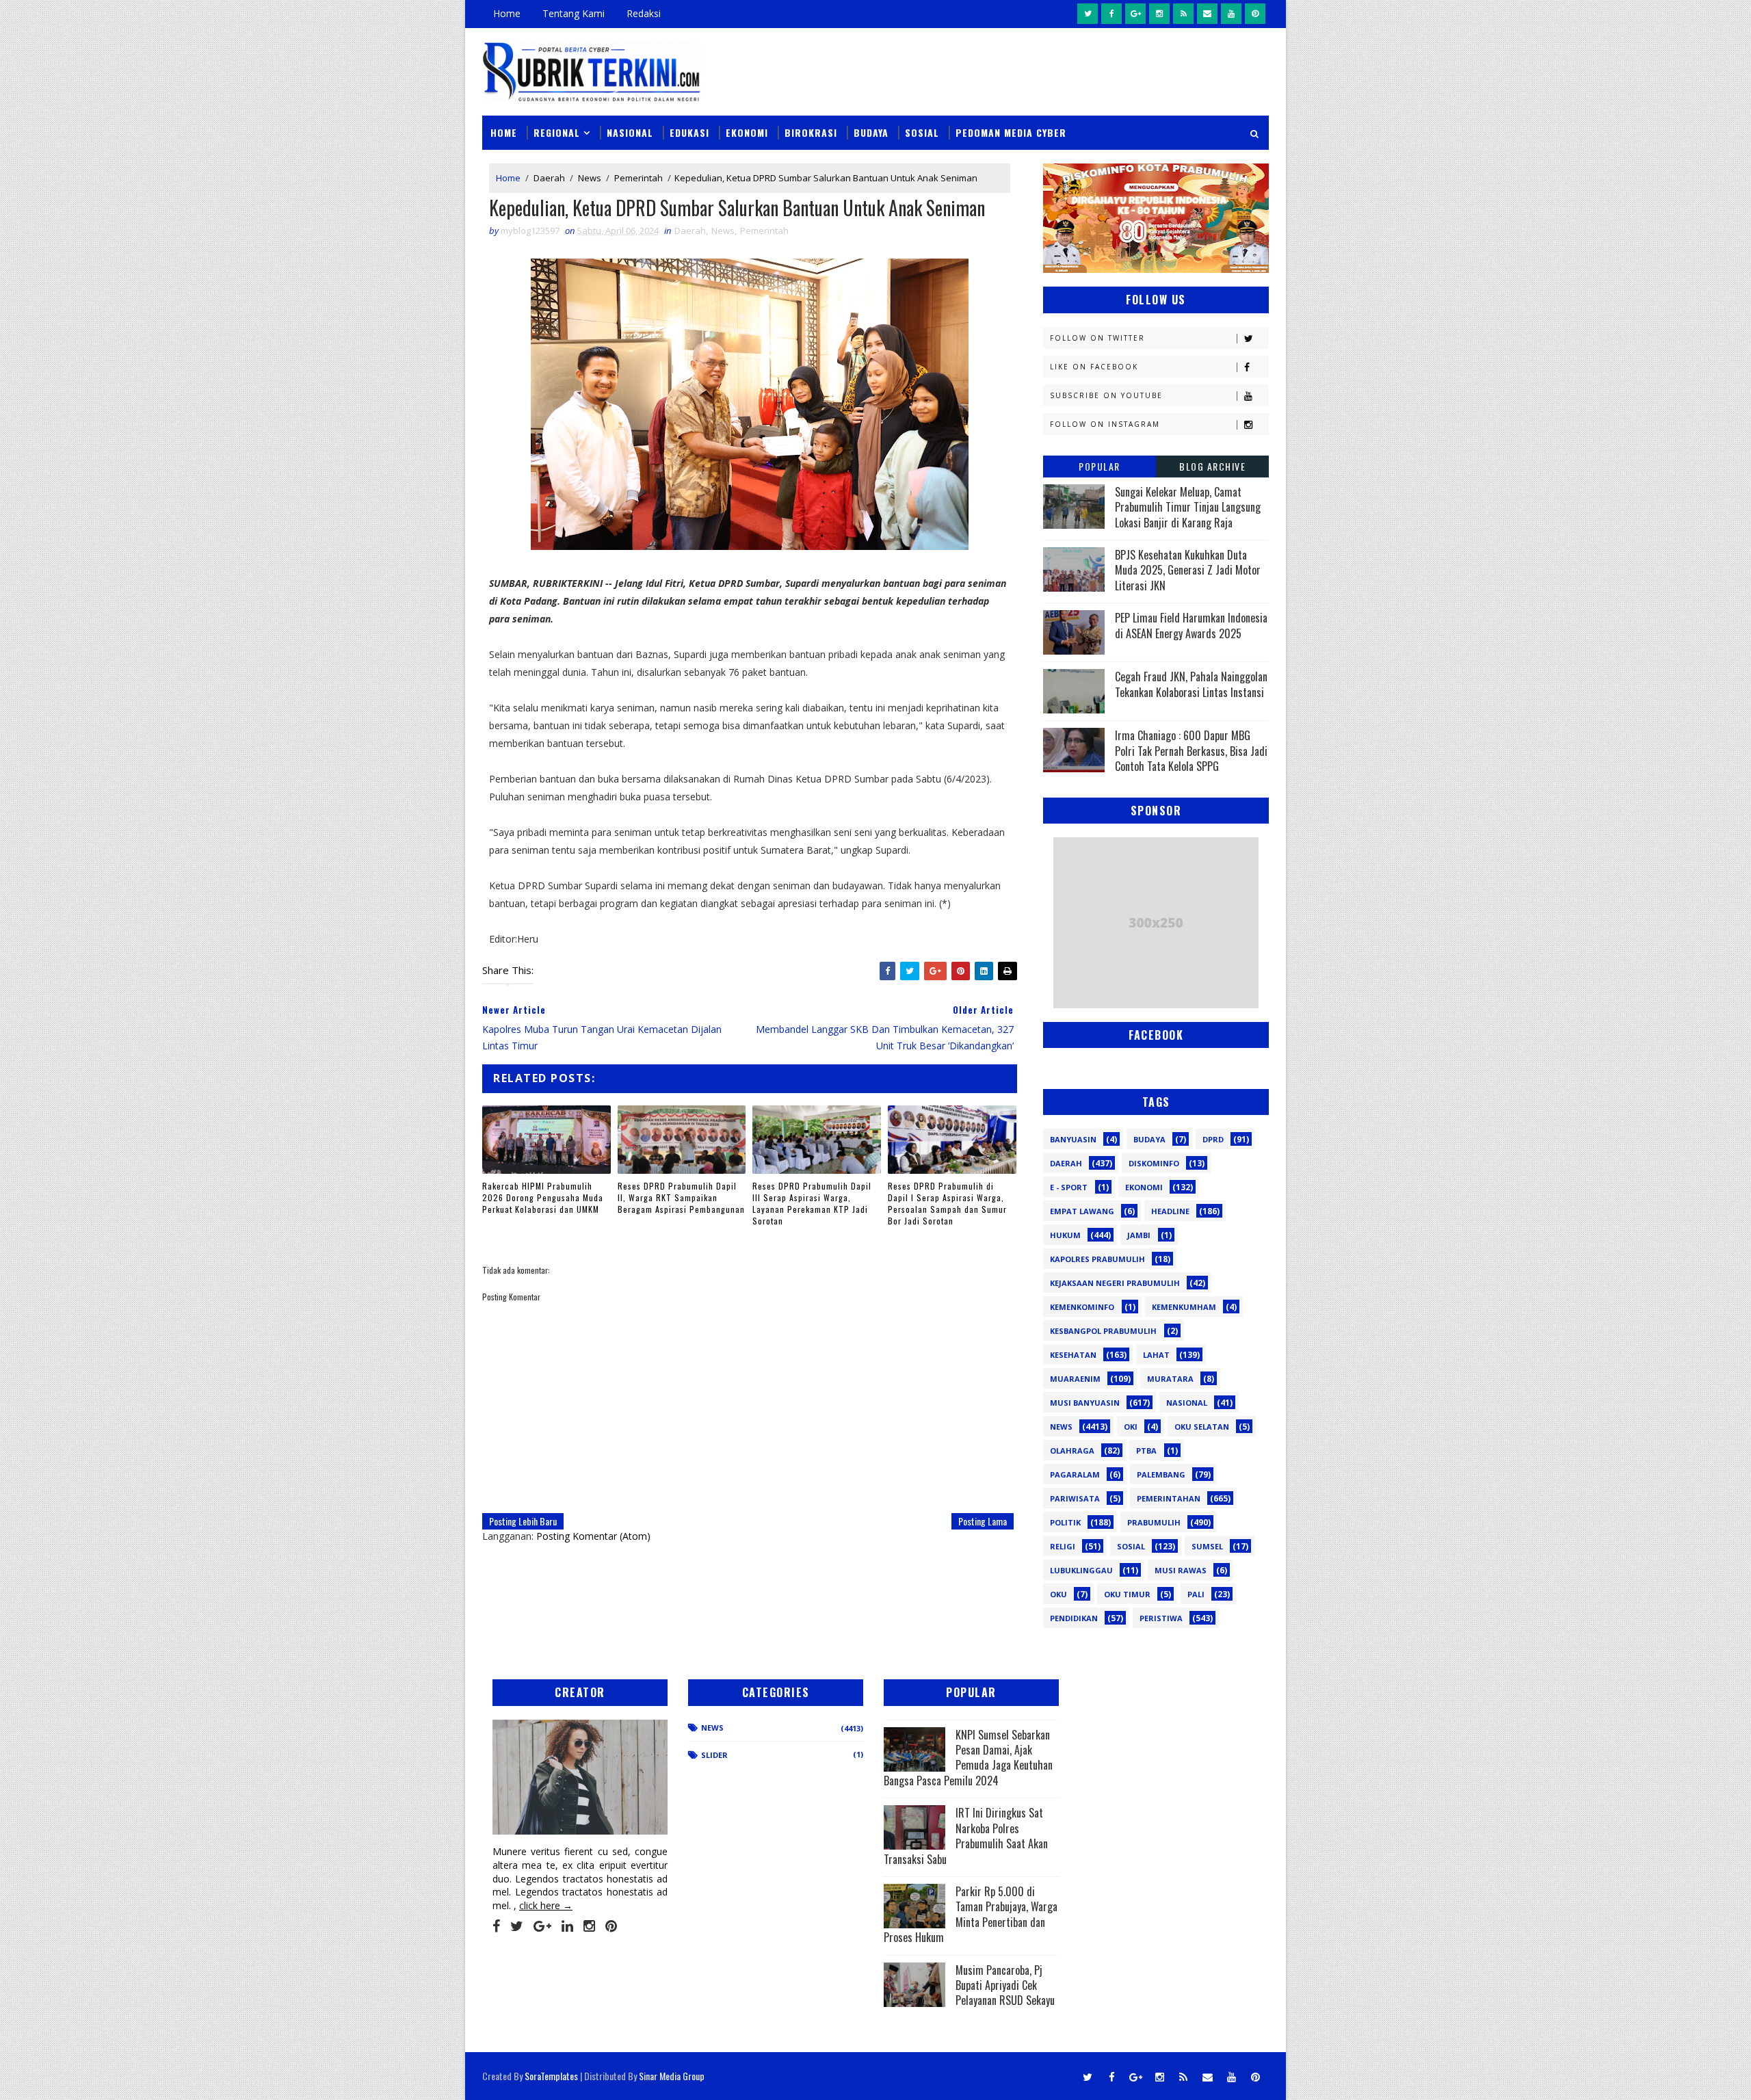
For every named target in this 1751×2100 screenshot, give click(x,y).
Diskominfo (1154, 1163)
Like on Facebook (1094, 367)
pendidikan (1074, 1618)
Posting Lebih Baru (523, 1521)
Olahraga (1072, 1451)
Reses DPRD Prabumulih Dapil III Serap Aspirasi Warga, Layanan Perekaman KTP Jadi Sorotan (812, 1203)
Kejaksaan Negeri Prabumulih (1115, 1283)
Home (507, 13)
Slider (714, 1755)
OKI (1131, 1427)
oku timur (1127, 1594)
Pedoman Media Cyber (1011, 132)
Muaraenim (1075, 1379)
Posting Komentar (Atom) (593, 1536)
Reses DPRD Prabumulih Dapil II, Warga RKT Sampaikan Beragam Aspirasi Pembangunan (681, 1197)
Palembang (1161, 1474)
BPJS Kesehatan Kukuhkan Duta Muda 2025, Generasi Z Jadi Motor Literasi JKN (1188, 570)
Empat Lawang (1082, 1211)
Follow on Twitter (1097, 338)
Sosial (922, 132)
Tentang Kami (574, 13)
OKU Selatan (1202, 1427)
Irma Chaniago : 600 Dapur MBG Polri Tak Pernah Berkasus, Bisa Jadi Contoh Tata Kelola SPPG (1191, 751)
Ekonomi (747, 132)
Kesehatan (1073, 1355)
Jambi (1139, 1235)
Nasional (630, 132)
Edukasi (689, 132)
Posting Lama (983, 1521)
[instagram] (1159, 14)
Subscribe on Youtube (1106, 395)
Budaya (871, 132)
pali (1196, 1594)
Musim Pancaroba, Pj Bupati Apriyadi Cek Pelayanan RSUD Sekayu (1005, 1985)
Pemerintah (638, 178)
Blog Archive (1212, 466)
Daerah (549, 178)
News (590, 178)
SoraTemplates (551, 2076)
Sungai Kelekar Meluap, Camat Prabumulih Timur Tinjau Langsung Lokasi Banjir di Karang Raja (1188, 507)
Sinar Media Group (672, 2076)
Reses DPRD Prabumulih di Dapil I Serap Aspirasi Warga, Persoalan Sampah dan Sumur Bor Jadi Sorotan (947, 1203)
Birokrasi (811, 132)
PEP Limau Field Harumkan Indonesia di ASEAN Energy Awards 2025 (1191, 625)
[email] (1207, 14)
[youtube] (1231, 14)
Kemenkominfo (1082, 1307)
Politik (1065, 1522)
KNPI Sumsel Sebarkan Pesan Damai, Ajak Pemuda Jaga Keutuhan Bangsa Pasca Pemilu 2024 (968, 1758)
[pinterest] (1255, 14)
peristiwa (1161, 1618)
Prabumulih (1154, 1522)
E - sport (1069, 1187)
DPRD (1213, 1139)
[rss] (1183, 14)
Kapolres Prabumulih (1097, 1259)
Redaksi (644, 13)
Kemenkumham (1184, 1307)
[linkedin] (567, 1926)
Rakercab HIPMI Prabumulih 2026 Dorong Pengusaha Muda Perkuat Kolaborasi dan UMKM (543, 1197)
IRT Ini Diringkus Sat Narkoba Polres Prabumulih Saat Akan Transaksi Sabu (966, 1836)
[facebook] (1111, 14)
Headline (1170, 1211)
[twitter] (1088, 14)
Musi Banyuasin (1085, 1403)
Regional (557, 132)
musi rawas (1181, 1570)
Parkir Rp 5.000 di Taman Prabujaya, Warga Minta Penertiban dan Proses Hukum (971, 1914)
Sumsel (1207, 1546)
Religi (1063, 1546)
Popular (1100, 466)
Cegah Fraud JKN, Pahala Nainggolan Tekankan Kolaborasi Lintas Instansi (1191, 684)
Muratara (1170, 1379)
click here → (546, 1905)
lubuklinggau (1081, 1570)
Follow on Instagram (1105, 424)
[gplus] (1135, 14)
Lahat (1156, 1355)
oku (1058, 1594)
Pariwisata (1075, 1498)
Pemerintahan (1169, 1498)
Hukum (1065, 1235)
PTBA (1146, 1451)
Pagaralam (1075, 1474)
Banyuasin (1073, 1139)
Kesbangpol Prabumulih (1103, 1331)
